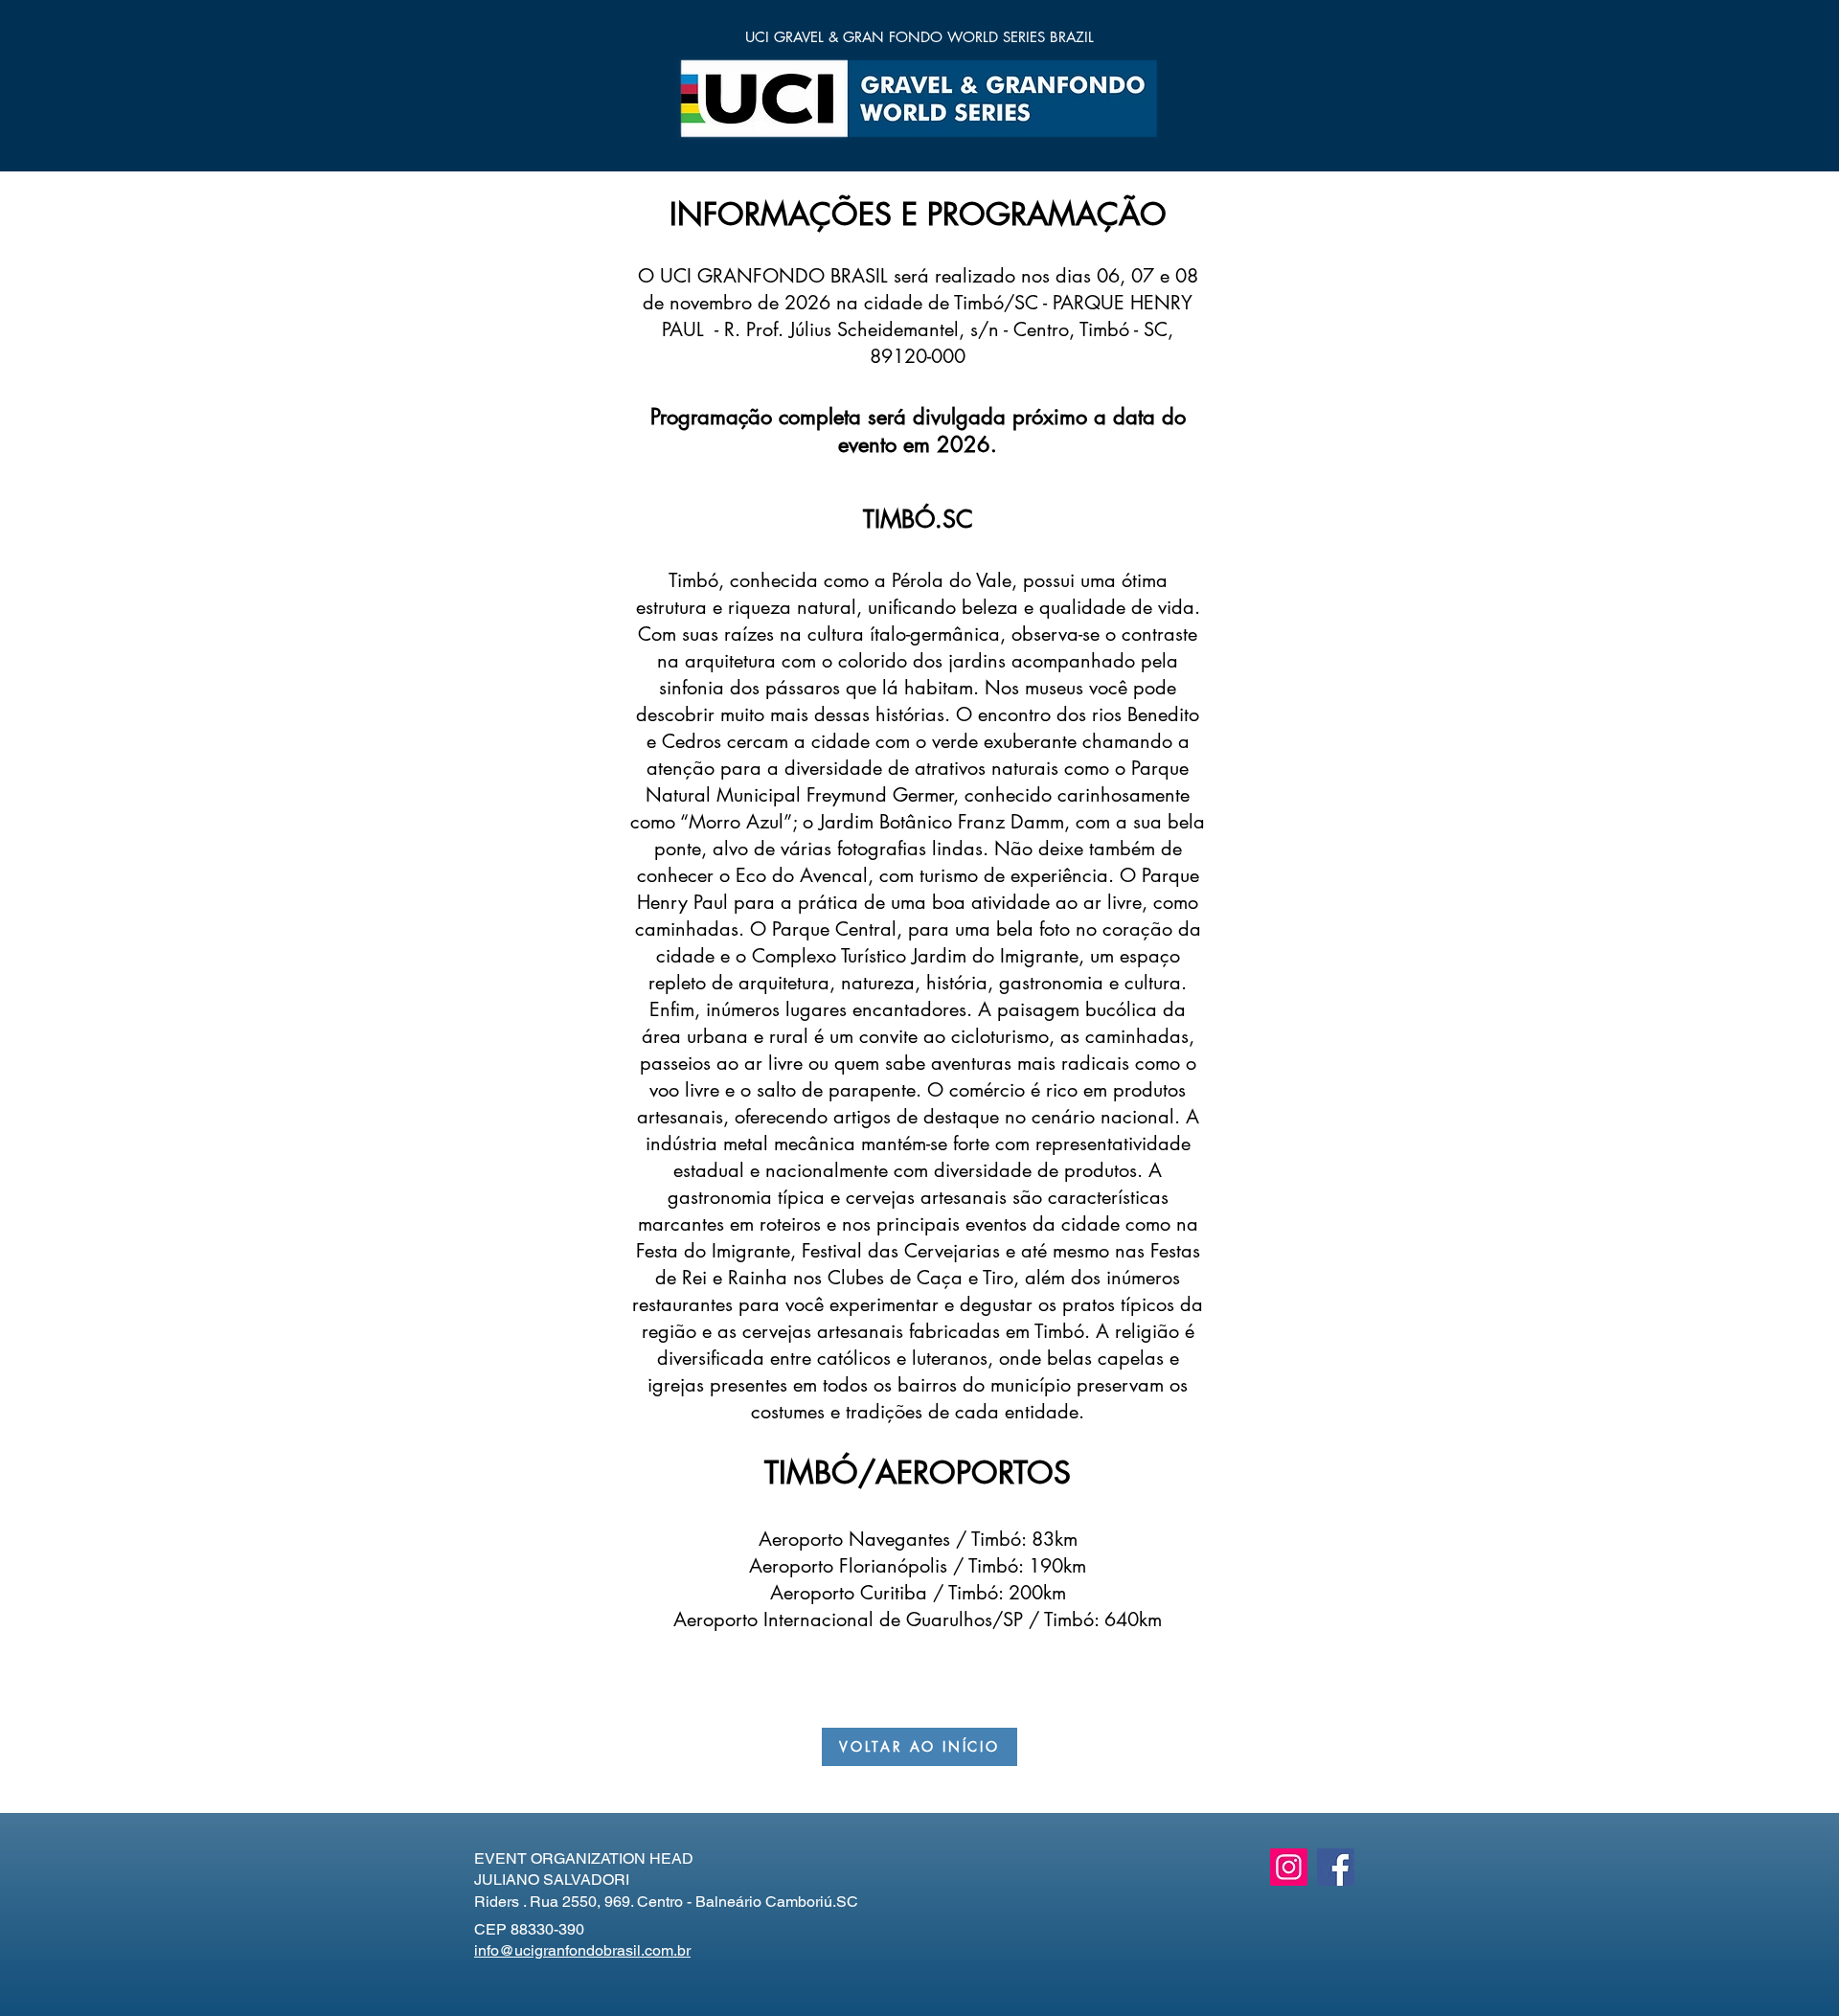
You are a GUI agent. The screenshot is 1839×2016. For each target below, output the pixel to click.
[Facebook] (1336, 1867)
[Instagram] (1289, 1867)
